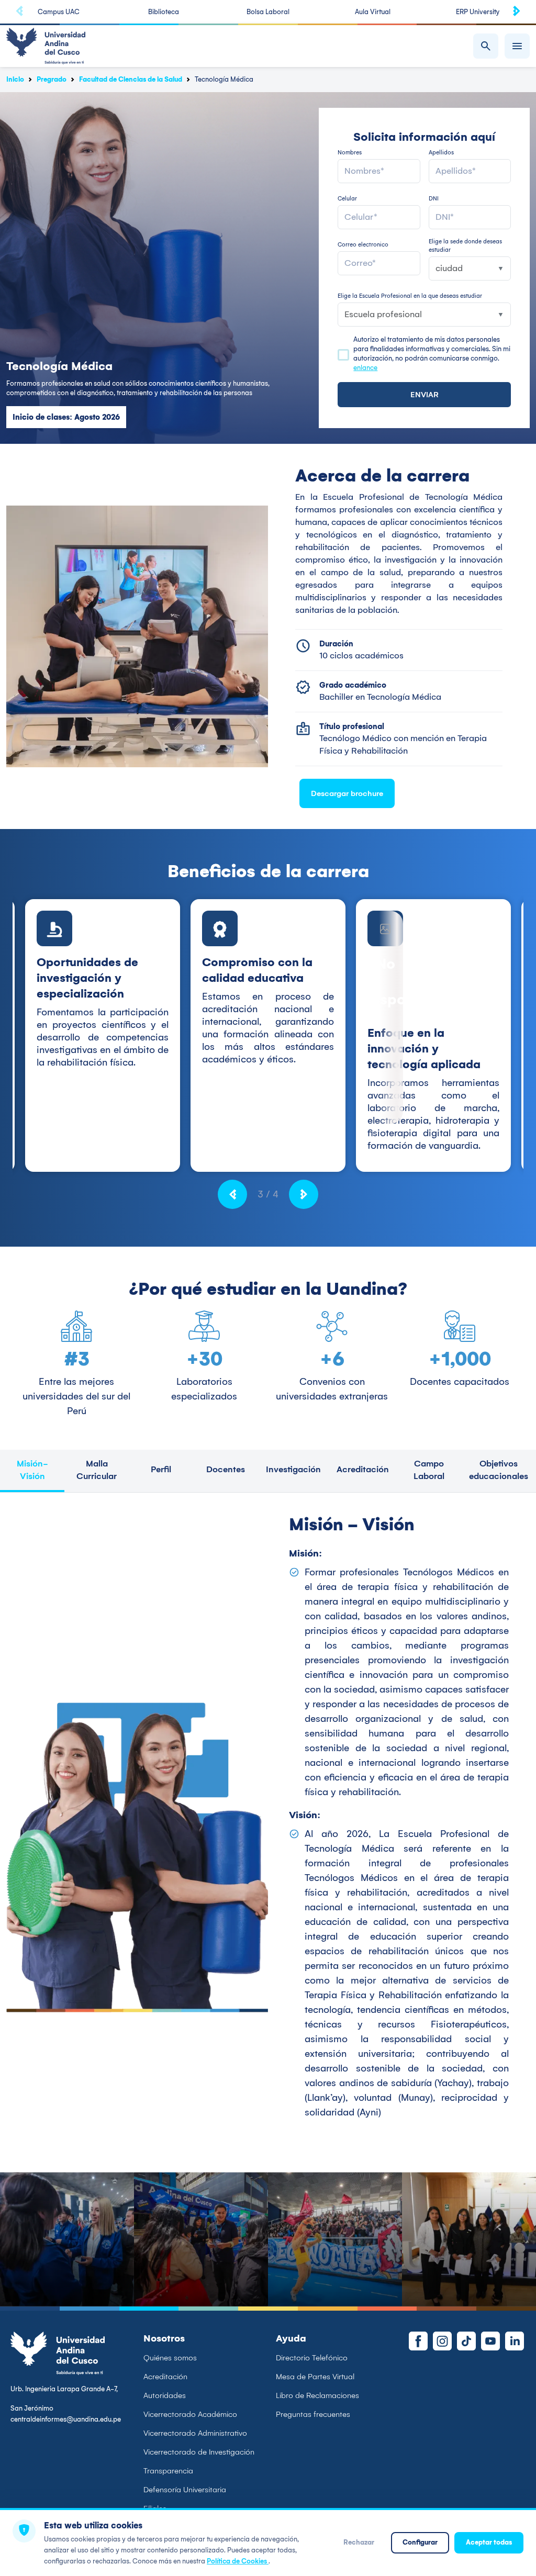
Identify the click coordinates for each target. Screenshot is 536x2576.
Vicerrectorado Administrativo (195, 2433)
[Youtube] (490, 2341)
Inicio (15, 79)
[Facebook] (418, 2341)
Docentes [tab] (226, 1469)
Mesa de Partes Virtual (315, 2377)
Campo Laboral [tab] (429, 1470)
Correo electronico (363, 245)
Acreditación (165, 2377)
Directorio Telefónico (312, 2358)
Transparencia (168, 2471)
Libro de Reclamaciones (317, 2395)
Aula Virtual (373, 12)
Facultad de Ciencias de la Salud (131, 79)
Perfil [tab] (161, 1469)
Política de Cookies (238, 2561)
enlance (365, 368)
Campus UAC (59, 12)
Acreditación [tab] (363, 1469)
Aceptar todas (489, 2542)
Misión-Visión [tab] (32, 1470)
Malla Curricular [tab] (97, 1470)
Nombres (350, 153)
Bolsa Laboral (268, 12)
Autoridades (165, 2395)
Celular (347, 199)
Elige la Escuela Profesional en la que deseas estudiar (410, 296)
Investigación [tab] (293, 1469)
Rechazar (359, 2542)
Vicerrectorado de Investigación (199, 2452)
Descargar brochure (347, 793)
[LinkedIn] (515, 2341)
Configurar (420, 2542)
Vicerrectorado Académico (190, 2414)
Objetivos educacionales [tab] (499, 1470)
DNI (434, 199)
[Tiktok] (466, 2341)
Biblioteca (164, 12)
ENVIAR (425, 395)
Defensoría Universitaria (185, 2490)
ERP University (478, 12)
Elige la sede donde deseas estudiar (465, 246)
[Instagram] (442, 2341)
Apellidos (441, 153)
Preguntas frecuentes (313, 2414)
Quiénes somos (170, 2358)
